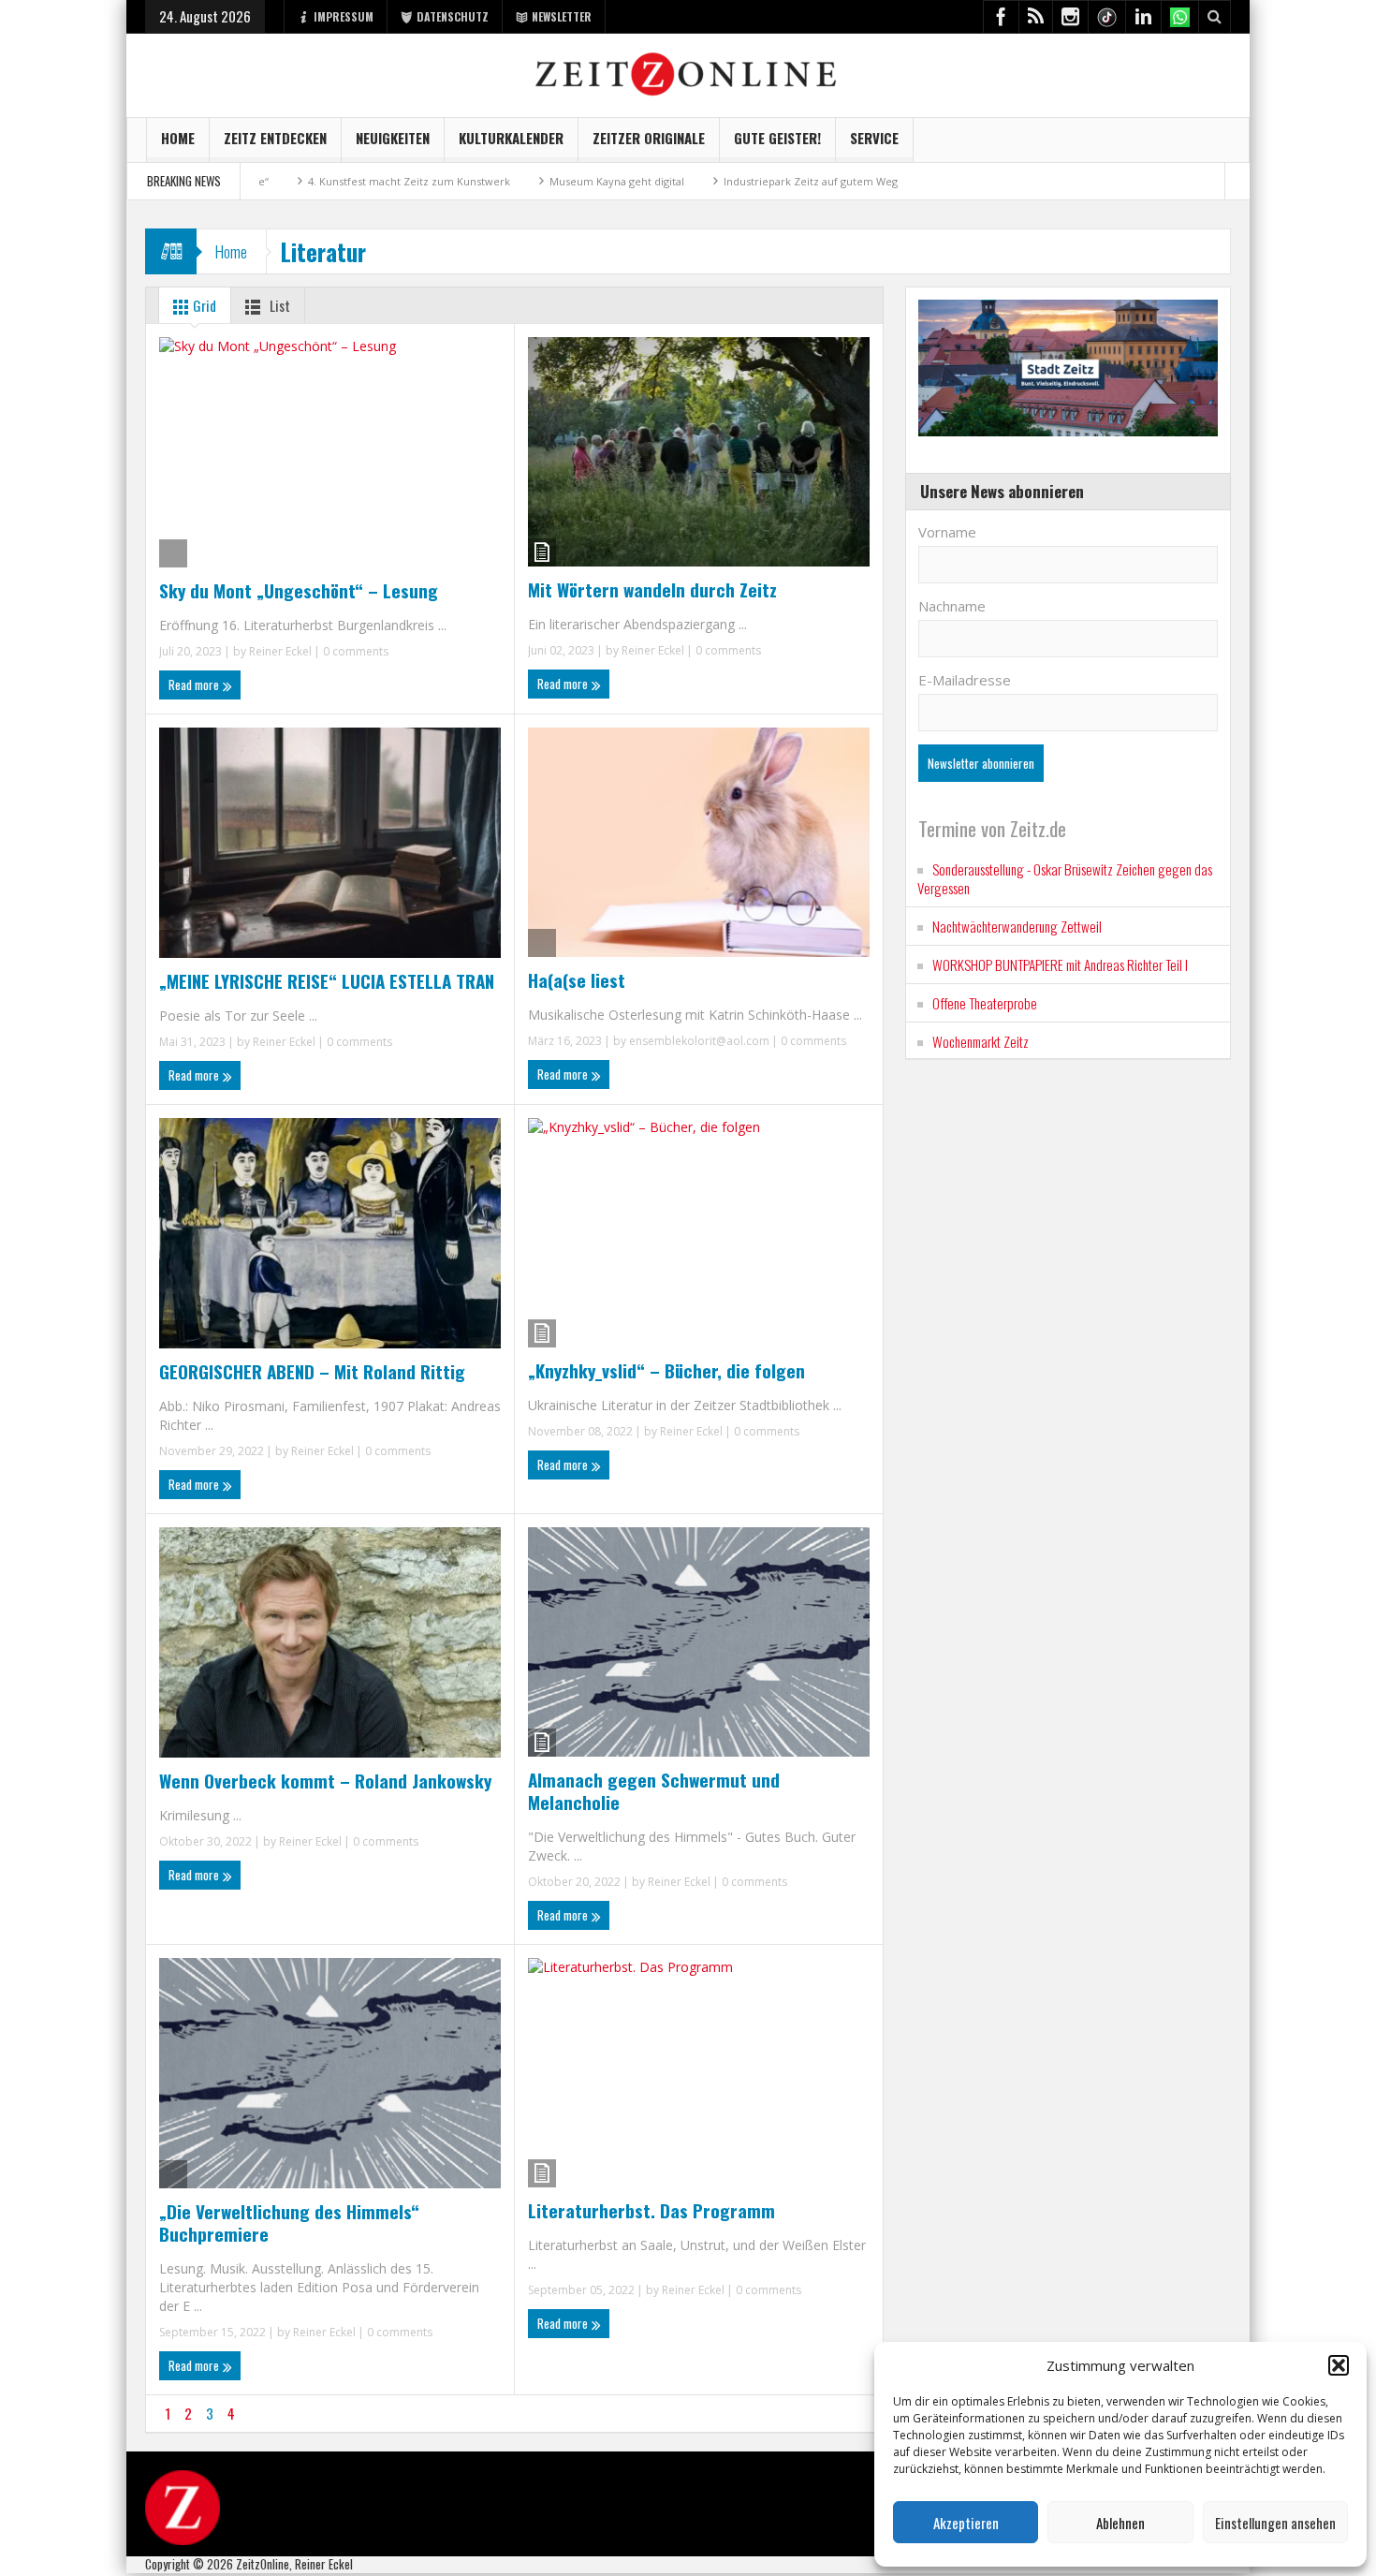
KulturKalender (511, 138)
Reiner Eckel (280, 651)
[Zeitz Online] (688, 73)
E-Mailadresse (965, 680)
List (278, 305)
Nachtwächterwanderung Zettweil (1017, 926)
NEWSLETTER (562, 16)
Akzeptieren (966, 2523)
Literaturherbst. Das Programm (651, 2210)
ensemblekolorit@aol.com (699, 1041)
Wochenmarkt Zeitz (981, 1041)
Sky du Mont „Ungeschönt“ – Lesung (299, 590)
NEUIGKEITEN (393, 138)
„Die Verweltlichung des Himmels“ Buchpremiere (289, 2222)
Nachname (952, 606)
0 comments (354, 651)
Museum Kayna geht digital (523, 181)
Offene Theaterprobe (985, 1003)
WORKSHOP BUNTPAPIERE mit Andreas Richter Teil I (1060, 964)
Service (874, 138)
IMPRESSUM (344, 16)
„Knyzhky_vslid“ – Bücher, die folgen (666, 1370)
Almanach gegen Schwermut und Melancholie (654, 1790)
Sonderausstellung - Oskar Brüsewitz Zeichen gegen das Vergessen (1065, 878)
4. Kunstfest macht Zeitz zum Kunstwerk (315, 181)
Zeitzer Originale (649, 138)
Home (178, 138)
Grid (203, 305)
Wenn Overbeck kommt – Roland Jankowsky (325, 1780)
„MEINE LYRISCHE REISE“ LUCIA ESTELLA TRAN (327, 980)
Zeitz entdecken (275, 138)
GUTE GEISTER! (777, 138)
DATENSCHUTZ (453, 16)
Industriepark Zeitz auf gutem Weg (717, 181)
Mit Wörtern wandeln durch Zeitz (652, 589)
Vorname (947, 532)
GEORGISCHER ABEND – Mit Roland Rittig (312, 1371)
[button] (1339, 2365)
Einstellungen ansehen (1275, 2523)
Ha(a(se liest (577, 979)
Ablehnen (1120, 2523)
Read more (195, 684)
